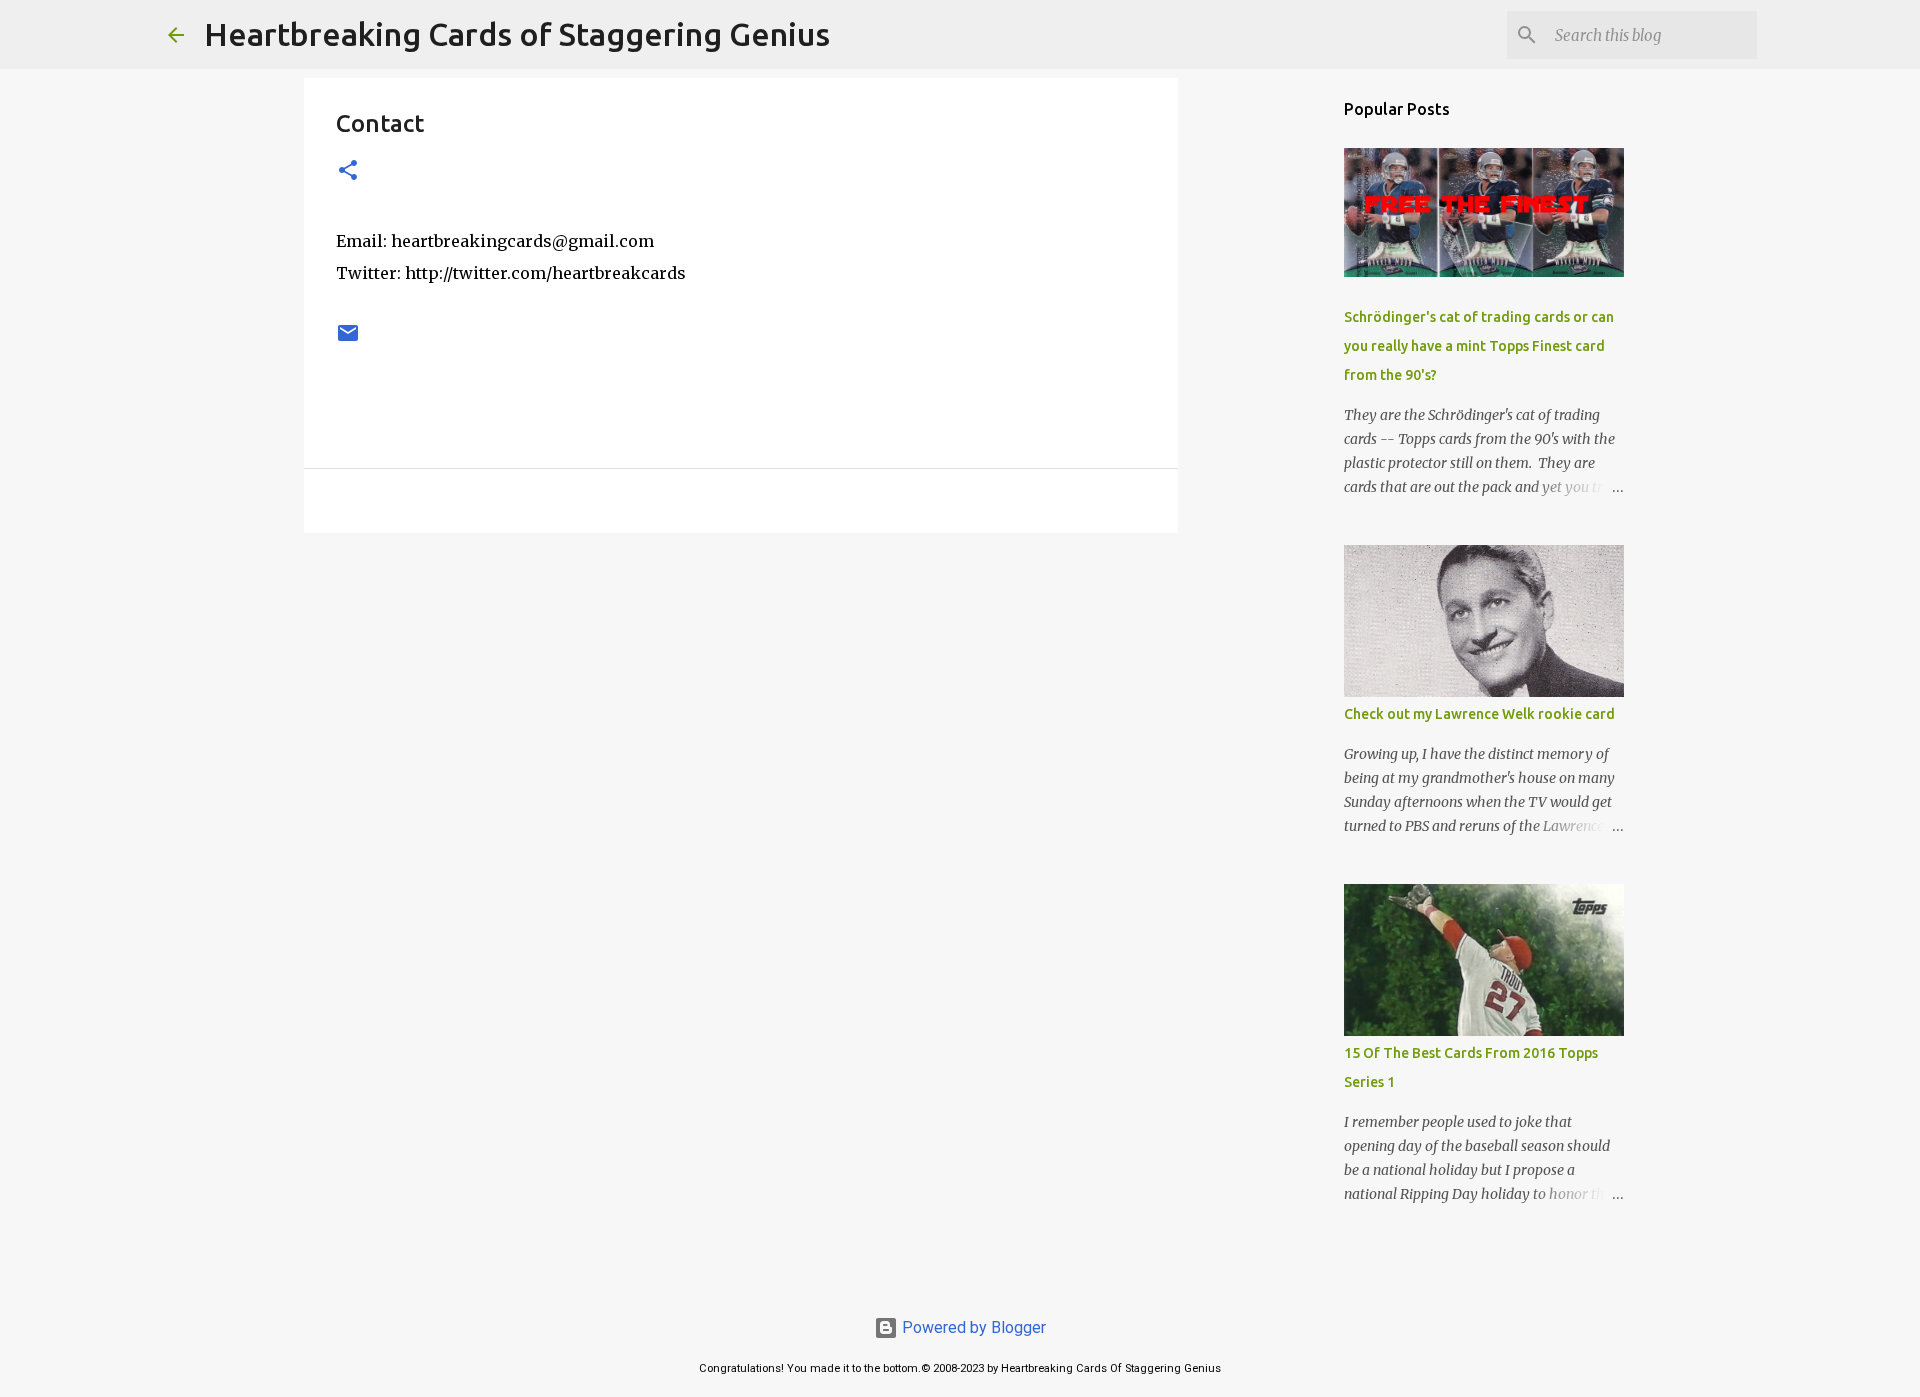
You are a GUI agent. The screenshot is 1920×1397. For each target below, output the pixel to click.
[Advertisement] (741, 703)
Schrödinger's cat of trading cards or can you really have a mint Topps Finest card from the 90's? (1479, 346)
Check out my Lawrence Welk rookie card (1479, 714)
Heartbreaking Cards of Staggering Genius (517, 34)
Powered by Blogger (972, 1327)
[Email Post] (348, 341)
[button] (348, 171)
